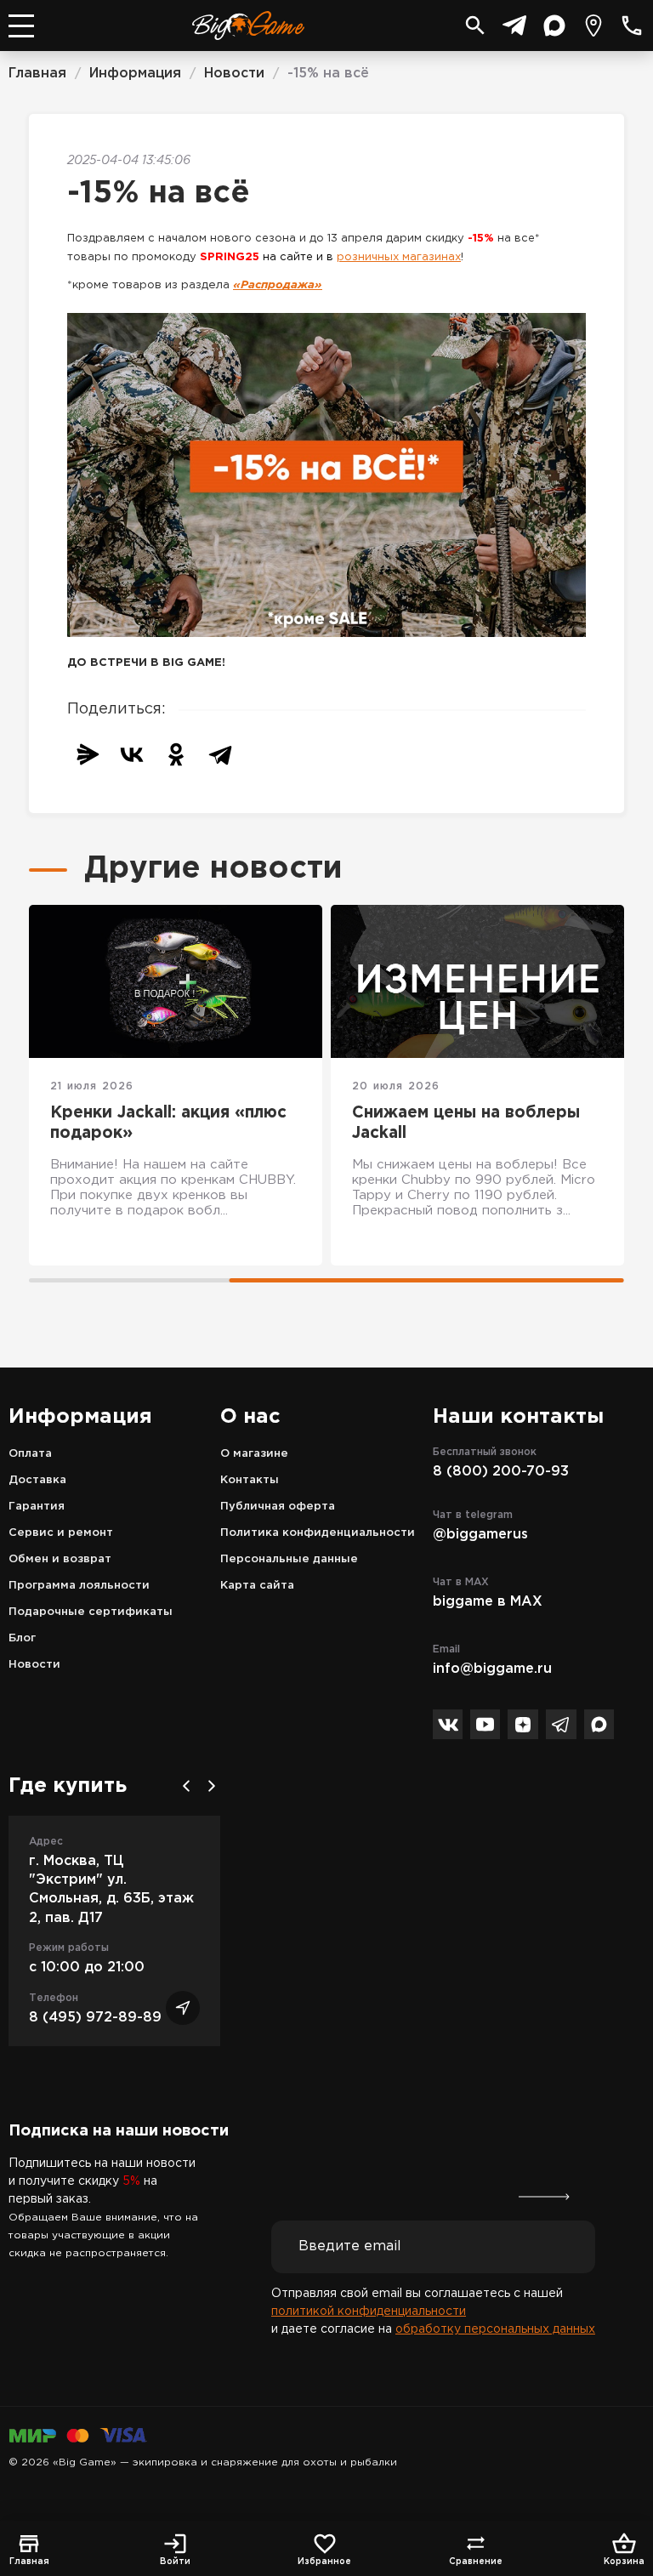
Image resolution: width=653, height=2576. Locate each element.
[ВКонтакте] (132, 754)
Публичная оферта (278, 1507)
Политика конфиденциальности (318, 1533)
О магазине (254, 1454)
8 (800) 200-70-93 (501, 1472)
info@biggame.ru (492, 1669)
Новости (34, 1665)
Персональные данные (289, 1559)
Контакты (250, 1480)
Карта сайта (257, 1586)
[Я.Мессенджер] (88, 754)
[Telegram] (220, 754)
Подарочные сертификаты (91, 1612)
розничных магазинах (399, 257)
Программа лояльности (79, 1586)
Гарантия (37, 1507)
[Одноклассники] (176, 754)
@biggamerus (480, 1535)
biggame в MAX (488, 1602)
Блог (22, 1638)
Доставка (37, 1480)
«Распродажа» (278, 285)
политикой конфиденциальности (369, 2312)
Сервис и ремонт (61, 1533)
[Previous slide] (186, 1786)
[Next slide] (212, 1786)
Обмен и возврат (60, 1559)
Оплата (30, 1454)
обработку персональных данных (495, 2329)
